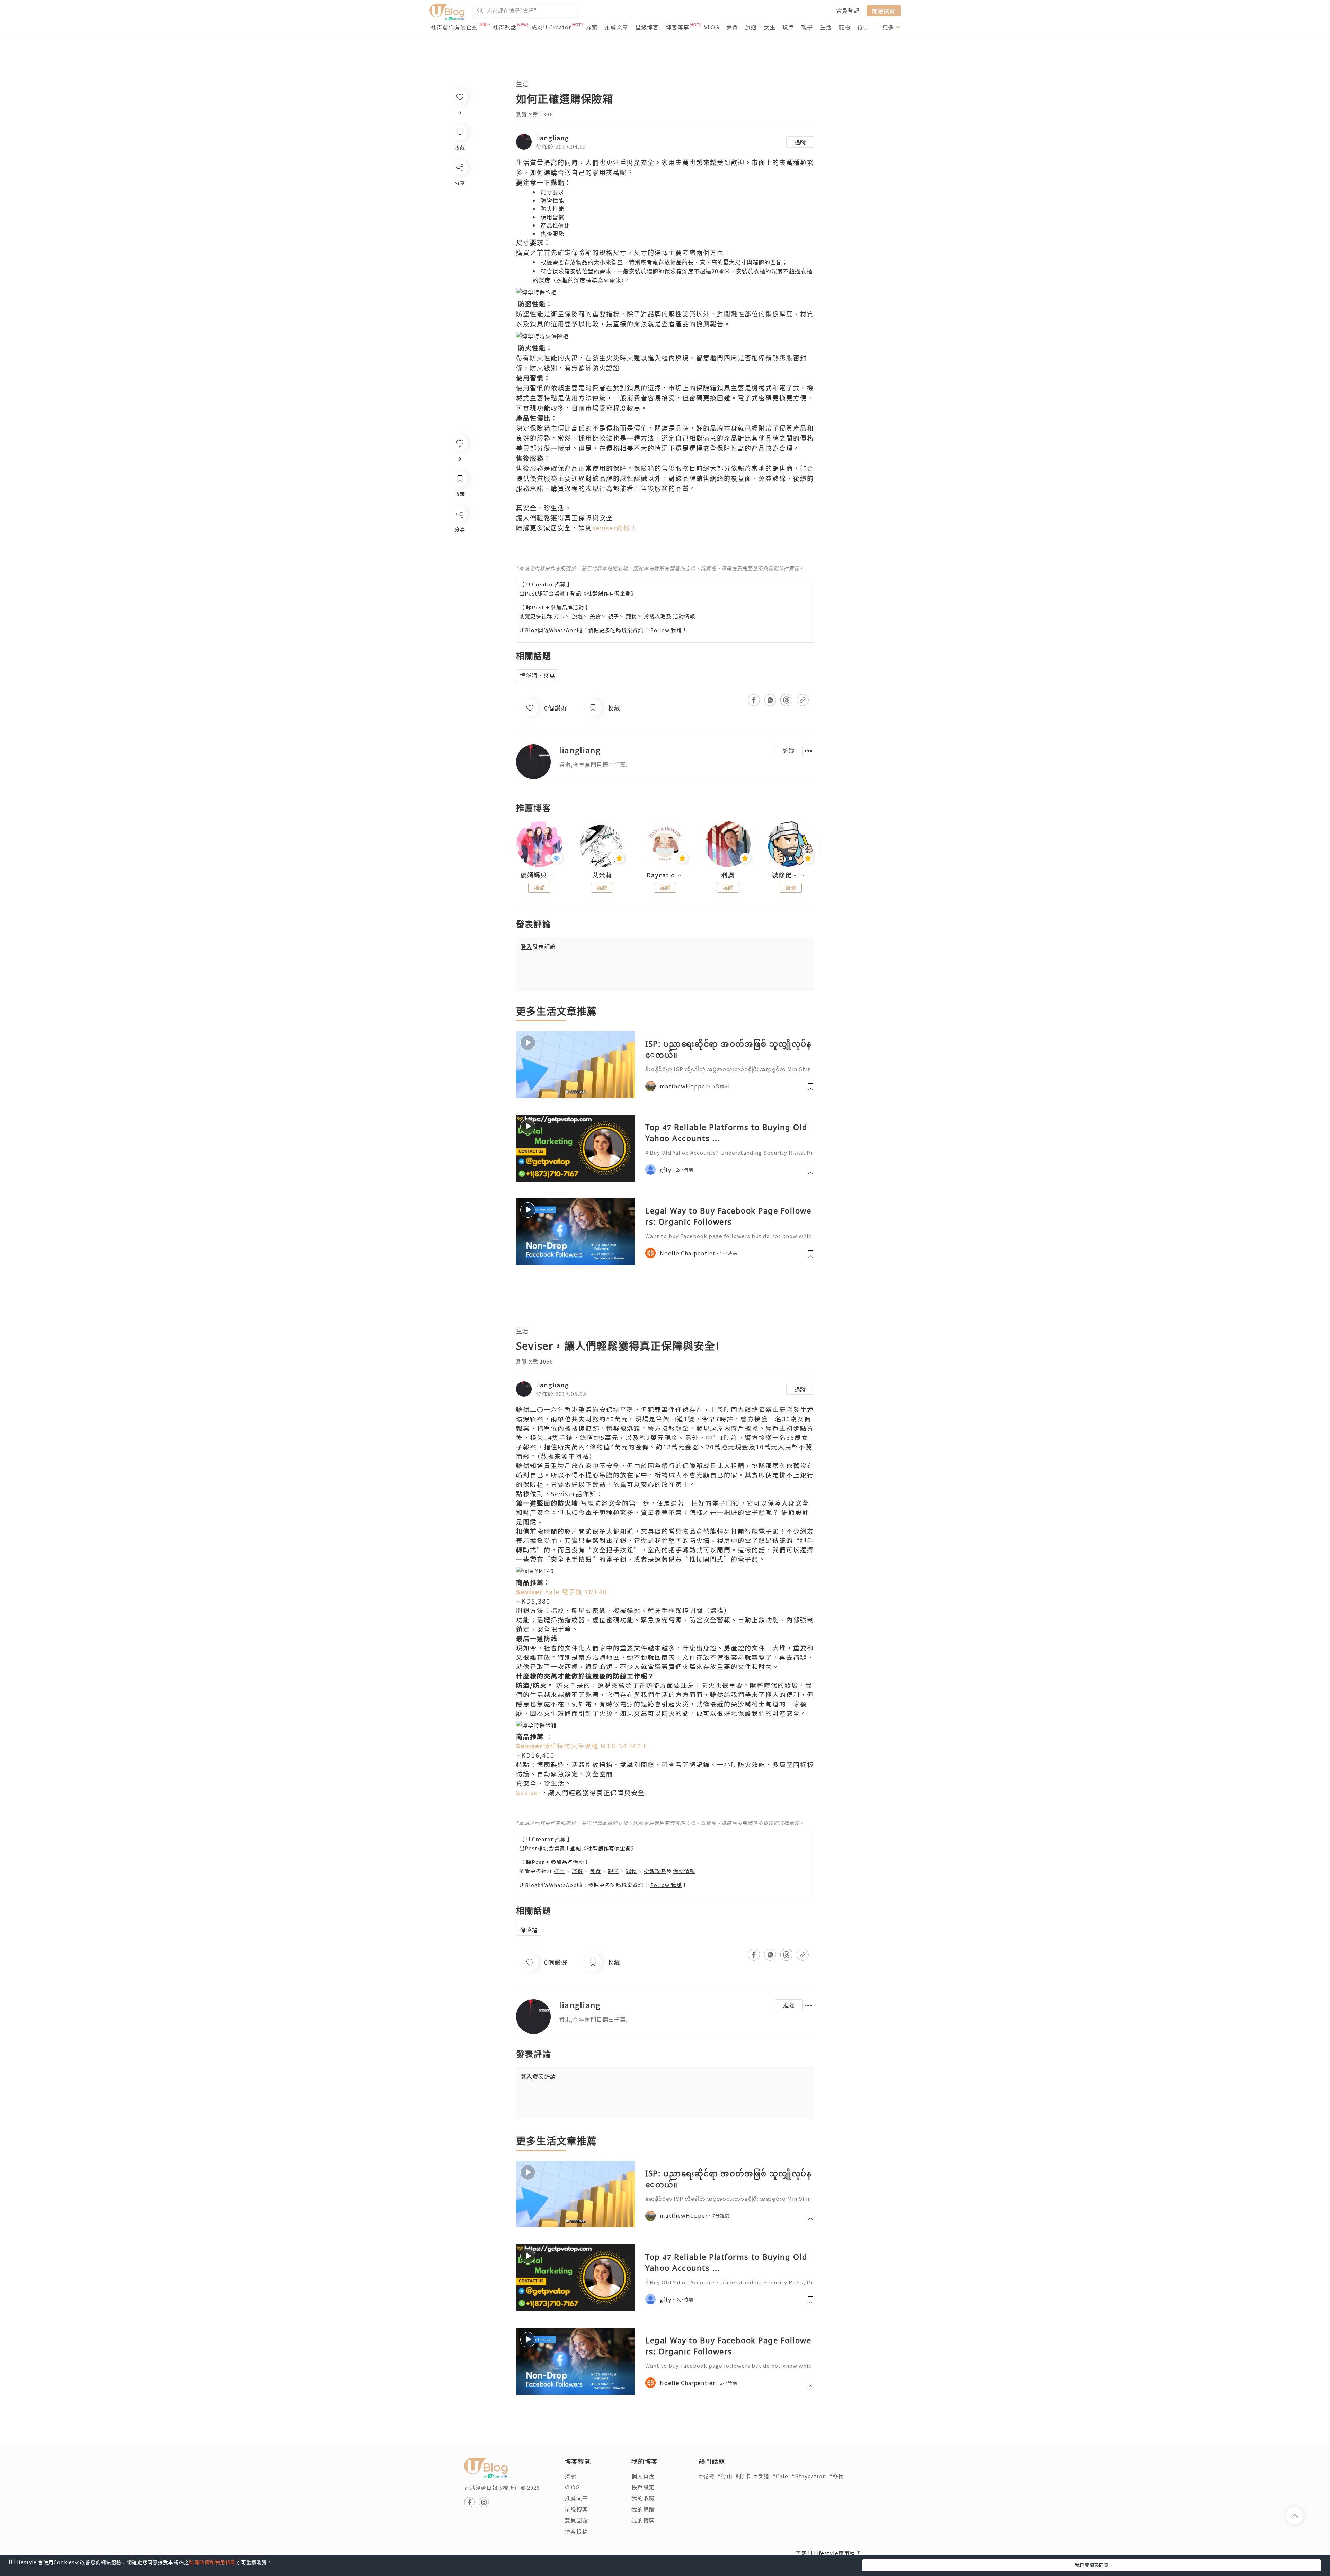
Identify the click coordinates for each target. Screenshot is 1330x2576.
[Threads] (459, 571)
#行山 (725, 2476)
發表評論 (538, 946)
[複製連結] (459, 591)
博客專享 (677, 27)
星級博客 (647, 27)
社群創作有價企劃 (454, 27)
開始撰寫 (884, 10)
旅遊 (751, 27)
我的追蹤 (643, 2509)
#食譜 (761, 2476)
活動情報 (684, 616)
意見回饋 (576, 2520)
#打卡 (743, 2476)
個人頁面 (643, 2476)
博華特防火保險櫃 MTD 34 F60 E (582, 1746)
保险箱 (529, 1930)
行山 (863, 27)
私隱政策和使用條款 (212, 2562)
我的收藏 (643, 2498)
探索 (592, 27)
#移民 (837, 2476)
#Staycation (809, 2476)
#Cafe (780, 2476)
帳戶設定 (643, 2487)
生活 (826, 27)
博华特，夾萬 (538, 675)
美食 (732, 27)
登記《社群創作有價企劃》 (603, 593)
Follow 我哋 (666, 630)
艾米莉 (602, 875)
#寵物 (706, 2476)
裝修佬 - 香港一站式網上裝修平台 (791, 875)
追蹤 (800, 142)
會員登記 (848, 10)
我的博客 (643, 2520)
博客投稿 (576, 2531)
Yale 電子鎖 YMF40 (562, 1591)
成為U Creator (551, 27)
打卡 (559, 616)
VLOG (712, 27)
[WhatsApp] (459, 552)
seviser (615, 528)
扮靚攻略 (655, 616)
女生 (770, 27)
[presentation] (516, 847)
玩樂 (788, 27)
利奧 (728, 875)
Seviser (529, 1792)
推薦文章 (617, 27)
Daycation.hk (665, 875)
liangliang (552, 138)
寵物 (844, 27)
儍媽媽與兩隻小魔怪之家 (539, 875)
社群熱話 (505, 27)
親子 (807, 27)
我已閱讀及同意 (1092, 2565)
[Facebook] (459, 532)
